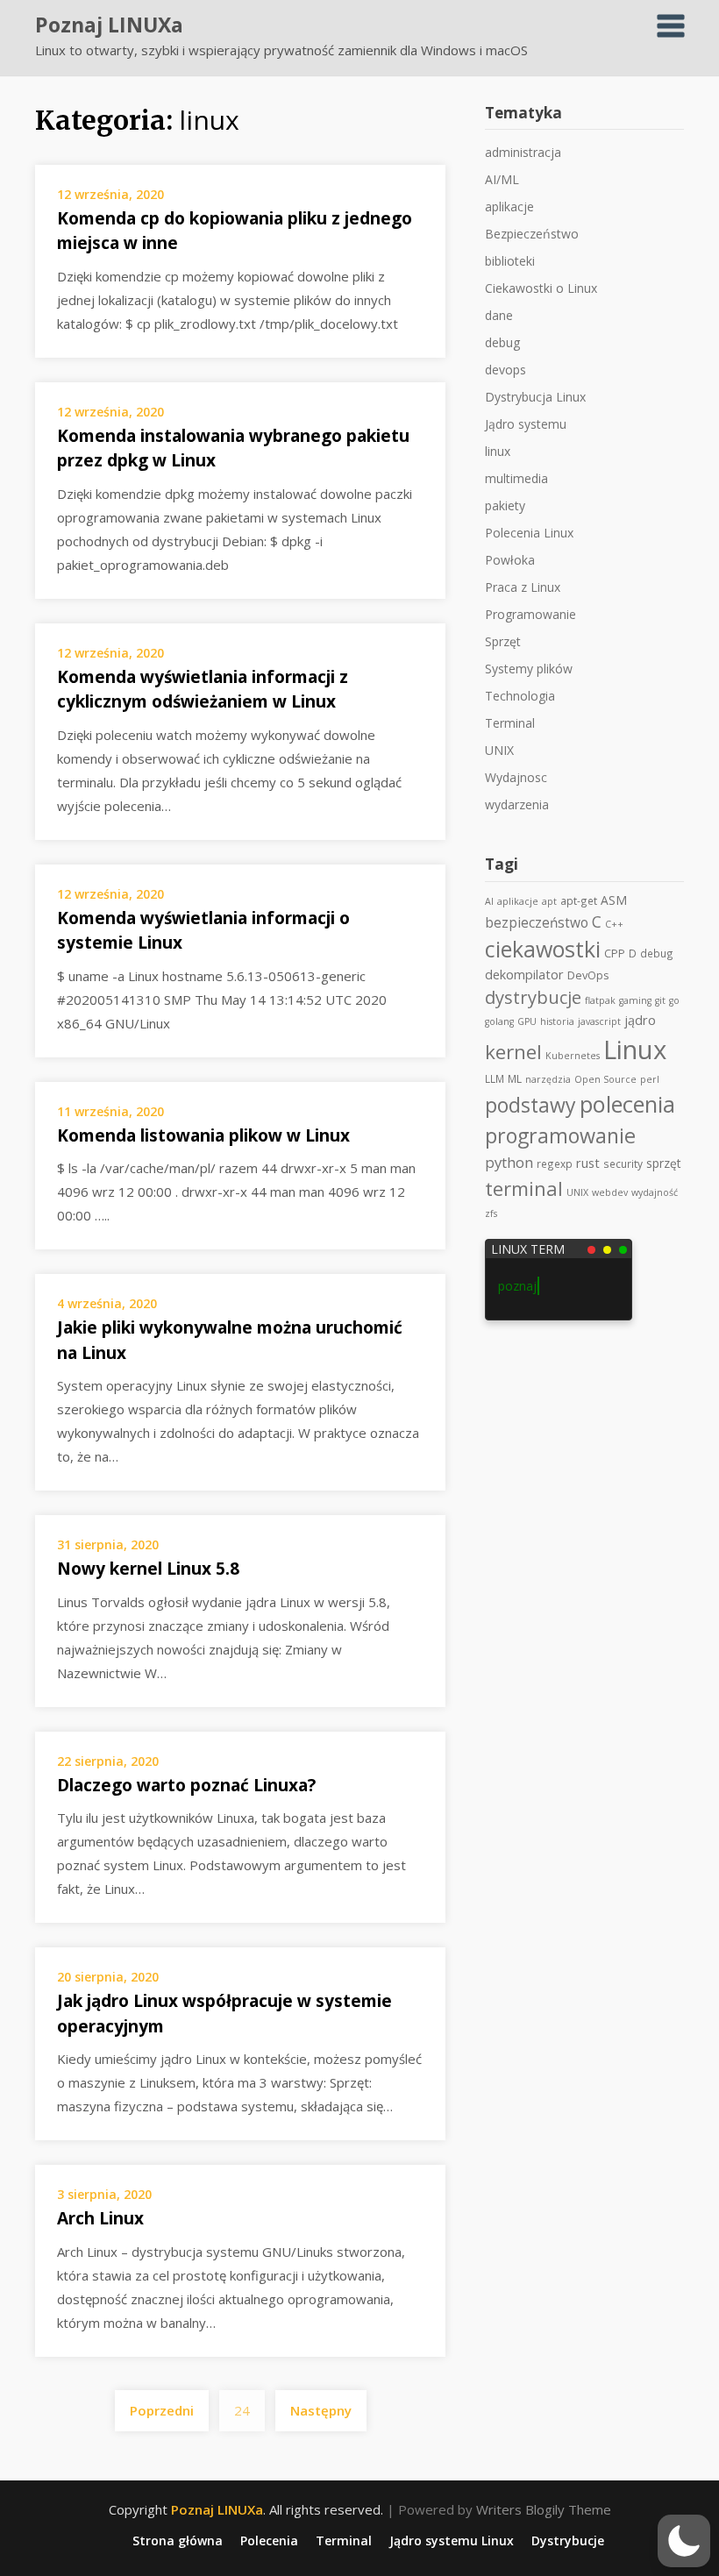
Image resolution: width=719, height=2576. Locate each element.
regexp (555, 1163)
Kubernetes (573, 1056)
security (623, 1163)
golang (499, 1021)
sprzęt (664, 1163)
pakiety (505, 505)
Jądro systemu (526, 424)
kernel (513, 1052)
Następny (321, 2410)
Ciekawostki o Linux (541, 288)
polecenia (627, 1104)
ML (515, 1078)
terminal (524, 1188)
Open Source (605, 1079)
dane (499, 315)
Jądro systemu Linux (452, 2541)
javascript (599, 1021)
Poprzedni (162, 2410)
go (674, 1000)
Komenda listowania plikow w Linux (203, 1135)
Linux (635, 1050)
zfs (491, 1213)
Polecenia (269, 2541)
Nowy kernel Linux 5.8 (148, 1569)
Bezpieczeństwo (532, 234)
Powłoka (510, 560)
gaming (635, 1000)
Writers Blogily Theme (544, 2509)
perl (650, 1079)
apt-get (579, 900)
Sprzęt (503, 641)
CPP (615, 953)
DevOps (588, 975)
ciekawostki (543, 949)
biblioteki (510, 261)
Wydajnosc (516, 777)
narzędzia (548, 1079)
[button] (684, 2541)
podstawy (530, 1105)
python (509, 1162)
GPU (527, 1021)
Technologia (520, 696)
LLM (495, 1078)
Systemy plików (529, 669)
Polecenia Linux (529, 533)
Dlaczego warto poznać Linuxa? (186, 1785)
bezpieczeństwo (537, 922)
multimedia (516, 478)
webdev (610, 1192)
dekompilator (524, 975)
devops (505, 370)
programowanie (560, 1135)
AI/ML (502, 179)
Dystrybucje (568, 2541)
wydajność (655, 1192)
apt (549, 901)
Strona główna (178, 2541)
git (660, 1000)
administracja (523, 152)
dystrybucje (533, 997)
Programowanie (530, 614)
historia (557, 1021)
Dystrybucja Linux (535, 397)
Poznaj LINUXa (109, 25)
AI (489, 901)
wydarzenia (517, 804)
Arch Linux (100, 2218)
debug (502, 342)
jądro (640, 1020)
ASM (614, 900)
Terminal (510, 723)
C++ (614, 924)
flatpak (600, 1000)
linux (498, 451)
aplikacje (509, 206)
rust (588, 1163)
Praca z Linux (523, 587)
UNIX (499, 750)
